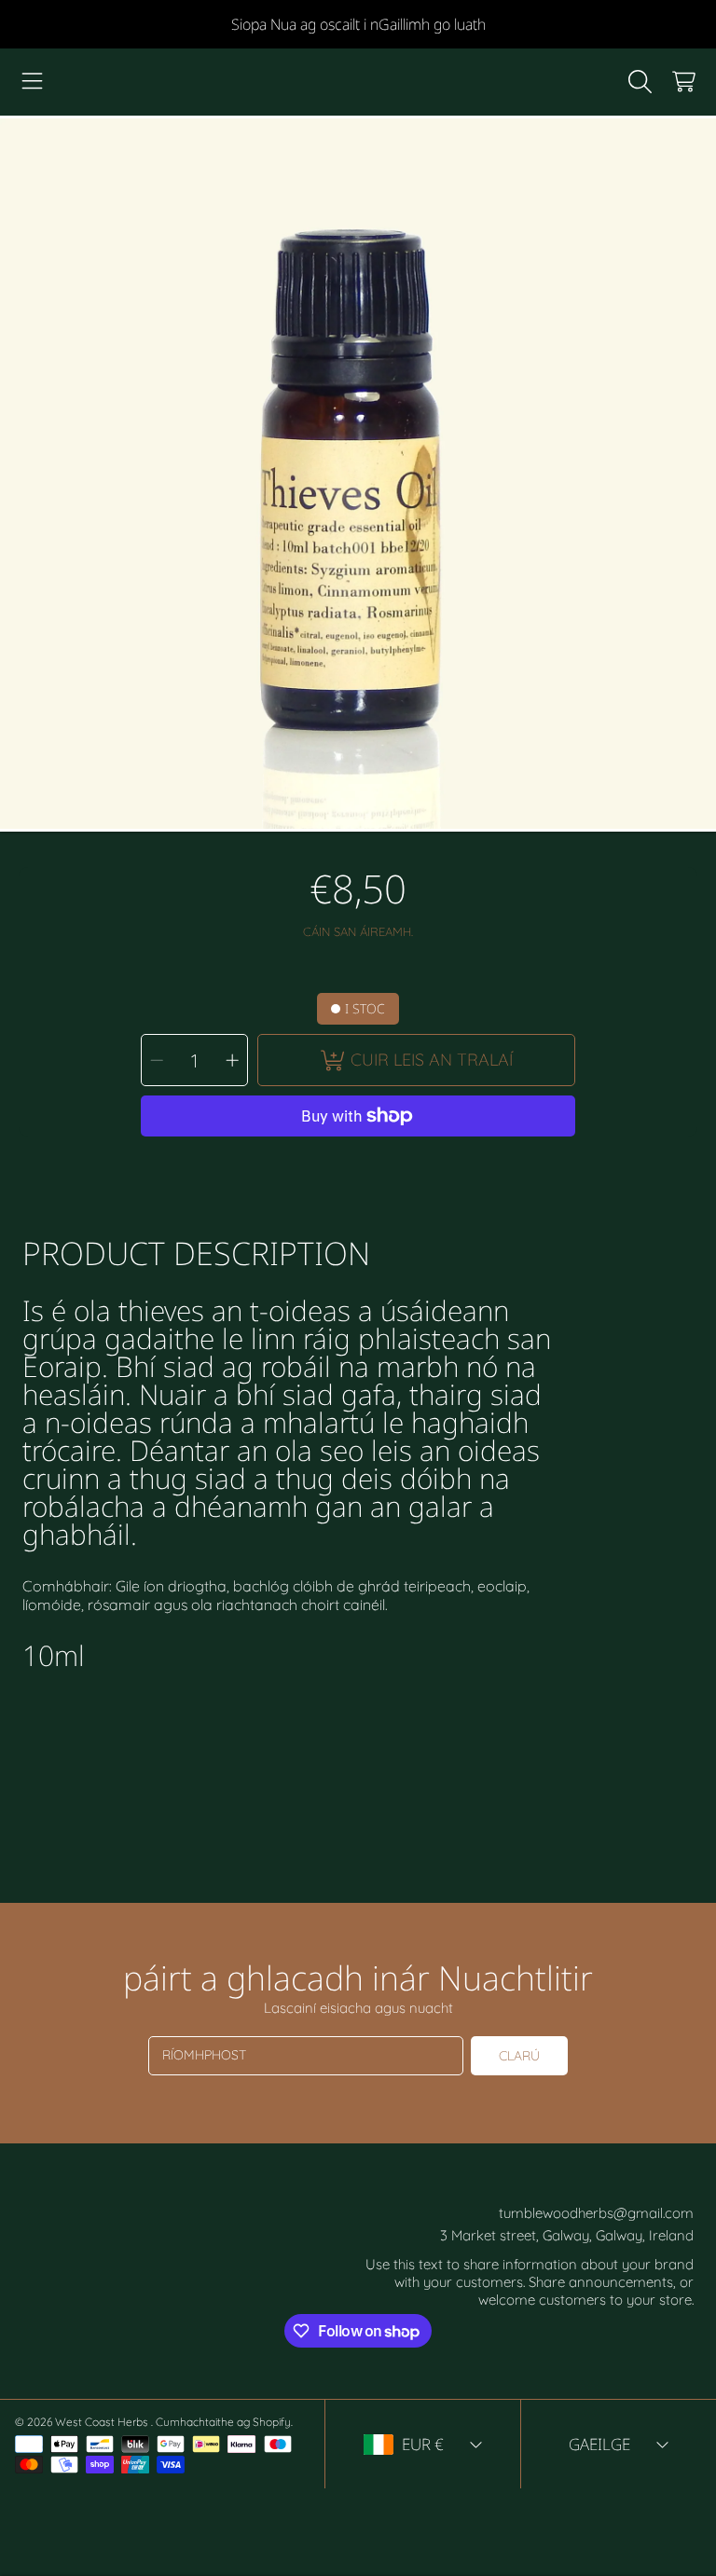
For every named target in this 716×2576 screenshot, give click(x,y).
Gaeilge (599, 2444)
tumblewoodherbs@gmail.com (596, 2213)
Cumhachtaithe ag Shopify (223, 2422)
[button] (33, 82)
